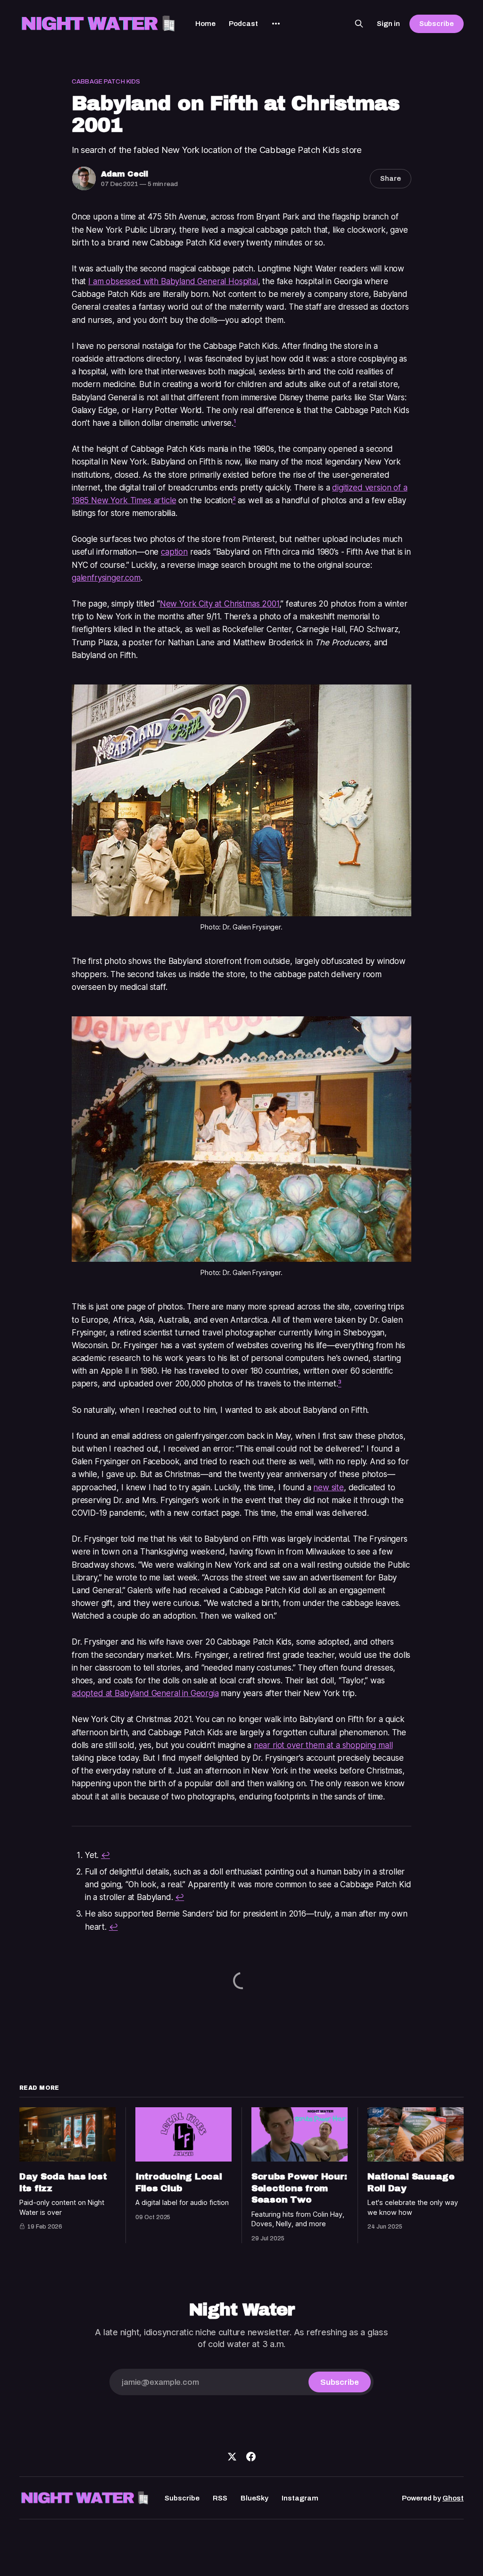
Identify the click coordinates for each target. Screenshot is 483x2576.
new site (329, 1487)
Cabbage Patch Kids (106, 82)
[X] (232, 2457)
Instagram (300, 2498)
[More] (276, 24)
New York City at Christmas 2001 (220, 604)
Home (205, 24)
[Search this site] (359, 24)
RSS (220, 2498)
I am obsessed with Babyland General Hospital (173, 281)
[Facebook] (251, 2457)
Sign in (388, 24)
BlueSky (254, 2498)
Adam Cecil (125, 174)
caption (174, 552)
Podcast (243, 24)
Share (391, 178)
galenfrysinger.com (106, 578)
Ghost (453, 2498)
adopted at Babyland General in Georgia (145, 1693)
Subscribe (437, 24)
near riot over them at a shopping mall (323, 1745)
